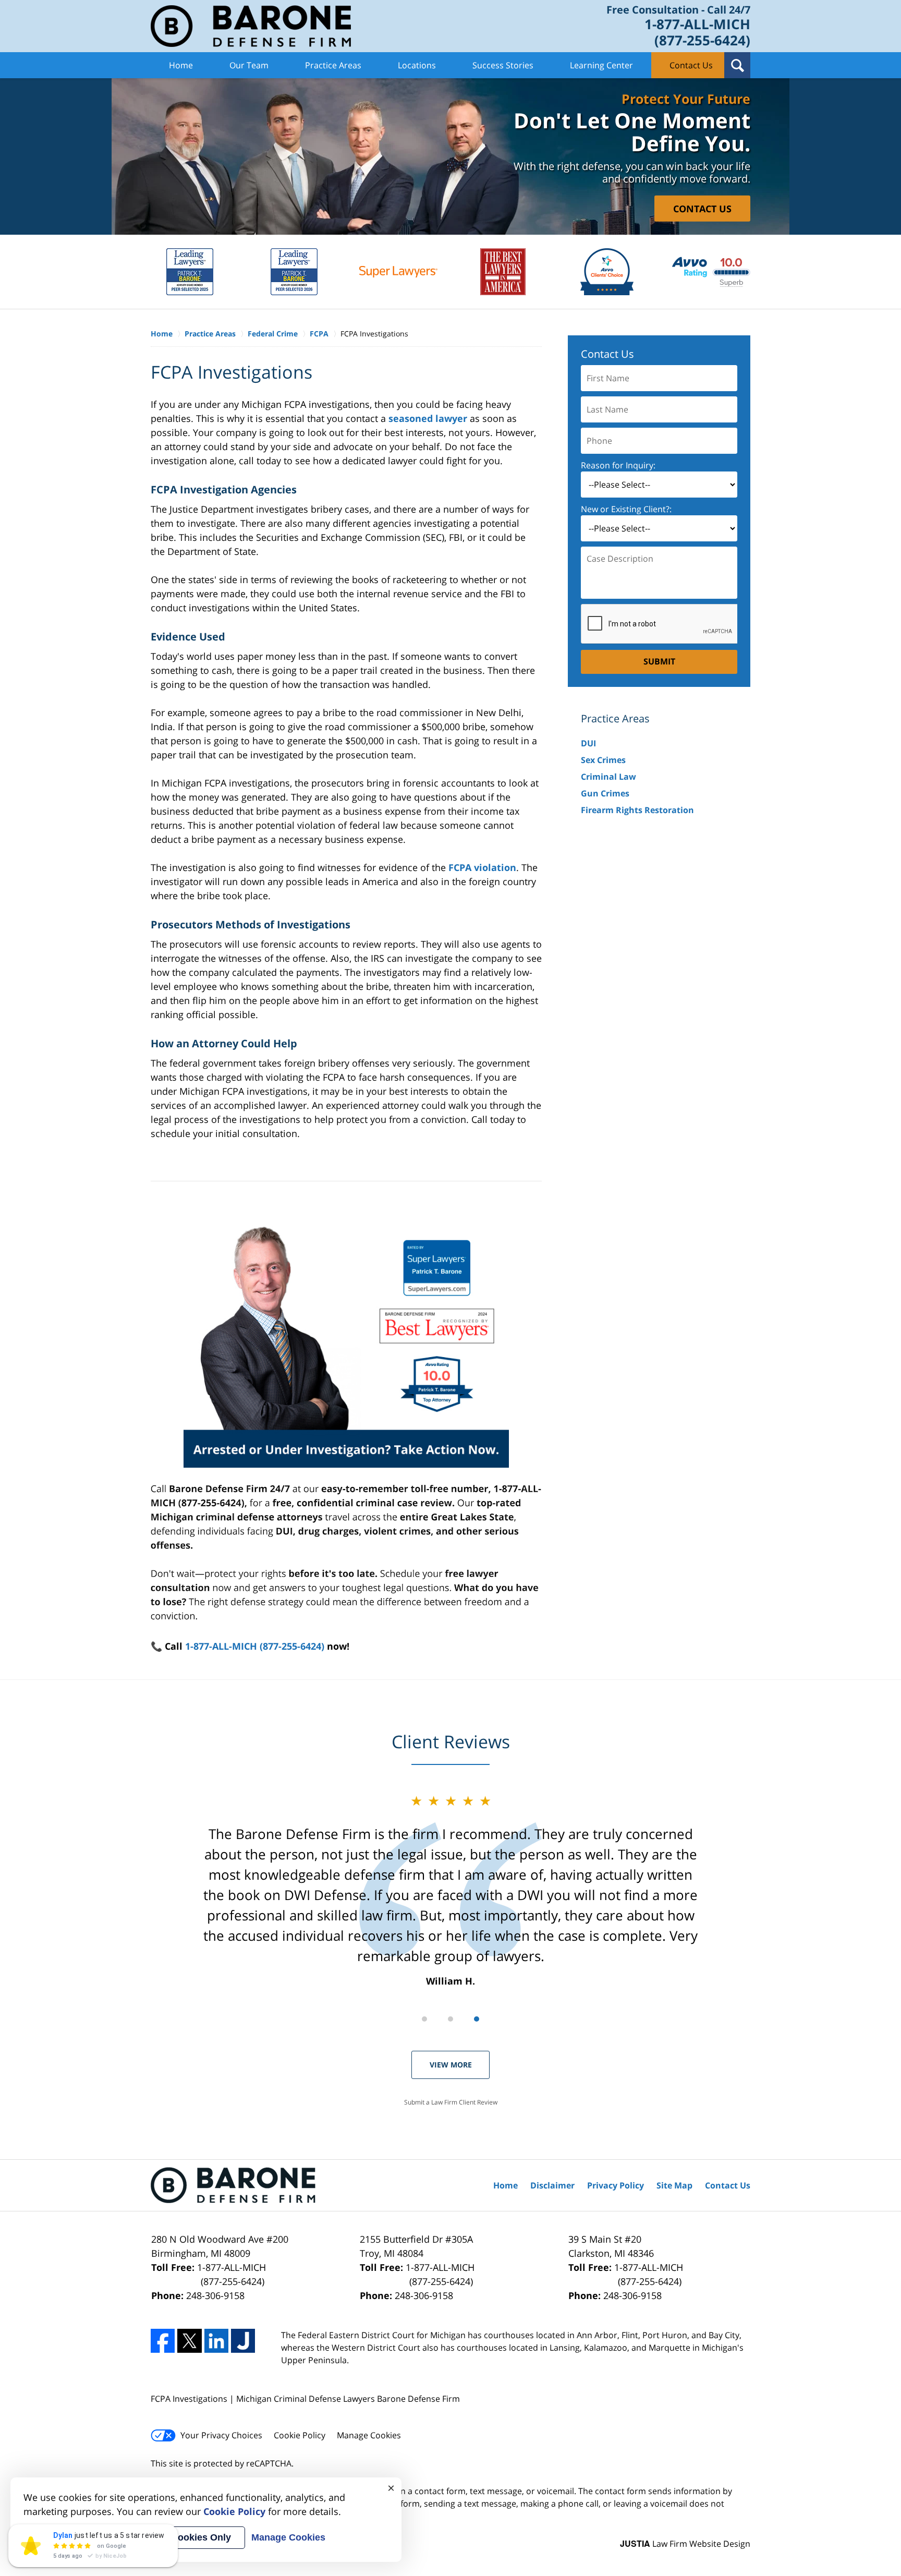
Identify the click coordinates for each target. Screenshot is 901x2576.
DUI (588, 743)
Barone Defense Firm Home (251, 26)
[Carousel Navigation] (451, 2018)
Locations (417, 65)
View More (451, 2065)
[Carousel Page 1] (424, 2019)
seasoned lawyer (428, 418)
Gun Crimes (605, 793)
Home (181, 65)
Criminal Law (608, 777)
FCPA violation (482, 867)
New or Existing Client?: (626, 509)
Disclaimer (552, 2185)
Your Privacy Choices (221, 2435)
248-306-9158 (215, 2295)
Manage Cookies (369, 2435)
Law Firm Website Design (685, 2544)
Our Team (249, 65)
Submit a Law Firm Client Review (451, 2102)
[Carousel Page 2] (451, 2019)
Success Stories (503, 65)
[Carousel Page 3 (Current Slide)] (477, 2019)
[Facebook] (163, 2341)
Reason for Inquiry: (618, 465)
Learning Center (601, 65)
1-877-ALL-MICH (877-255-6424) (255, 1646)
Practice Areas (333, 65)
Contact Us (691, 65)
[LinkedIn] (216, 2341)
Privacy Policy (616, 2185)
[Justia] (243, 2341)
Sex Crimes (603, 760)
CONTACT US (702, 208)
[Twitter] (189, 2341)
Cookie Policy (300, 2435)
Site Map (674, 2185)
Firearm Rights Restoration (637, 810)
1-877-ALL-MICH (232, 2274)
